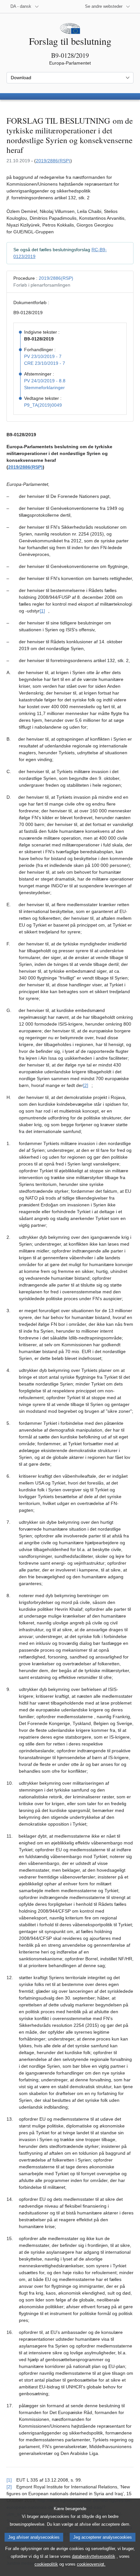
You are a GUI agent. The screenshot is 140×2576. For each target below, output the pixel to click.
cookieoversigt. (91, 2564)
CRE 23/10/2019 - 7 (45, 363)
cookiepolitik (46, 2564)
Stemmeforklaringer (44, 388)
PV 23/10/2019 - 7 (43, 356)
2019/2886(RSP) (53, 161)
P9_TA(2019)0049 (43, 405)
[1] (42, 611)
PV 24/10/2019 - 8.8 (45, 381)
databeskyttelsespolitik (94, 2556)
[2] (86, 1085)
